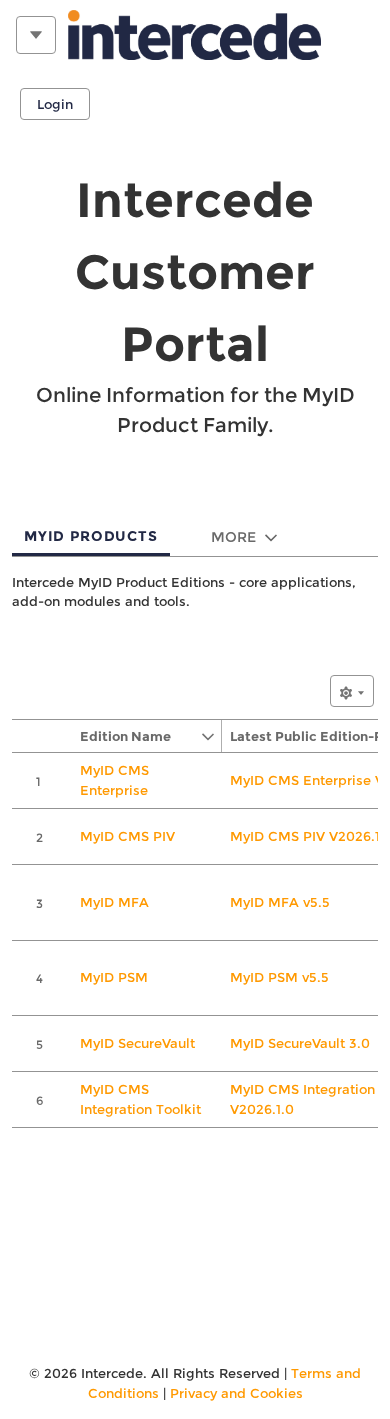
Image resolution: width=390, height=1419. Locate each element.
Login (55, 104)
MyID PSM (114, 977)
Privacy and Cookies (236, 1393)
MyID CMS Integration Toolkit (140, 1099)
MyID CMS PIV (127, 836)
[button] (136, 736)
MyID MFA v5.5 (280, 902)
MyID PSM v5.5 (279, 977)
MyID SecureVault (137, 1043)
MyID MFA (114, 902)
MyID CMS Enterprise (114, 780)
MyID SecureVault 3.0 (300, 1043)
